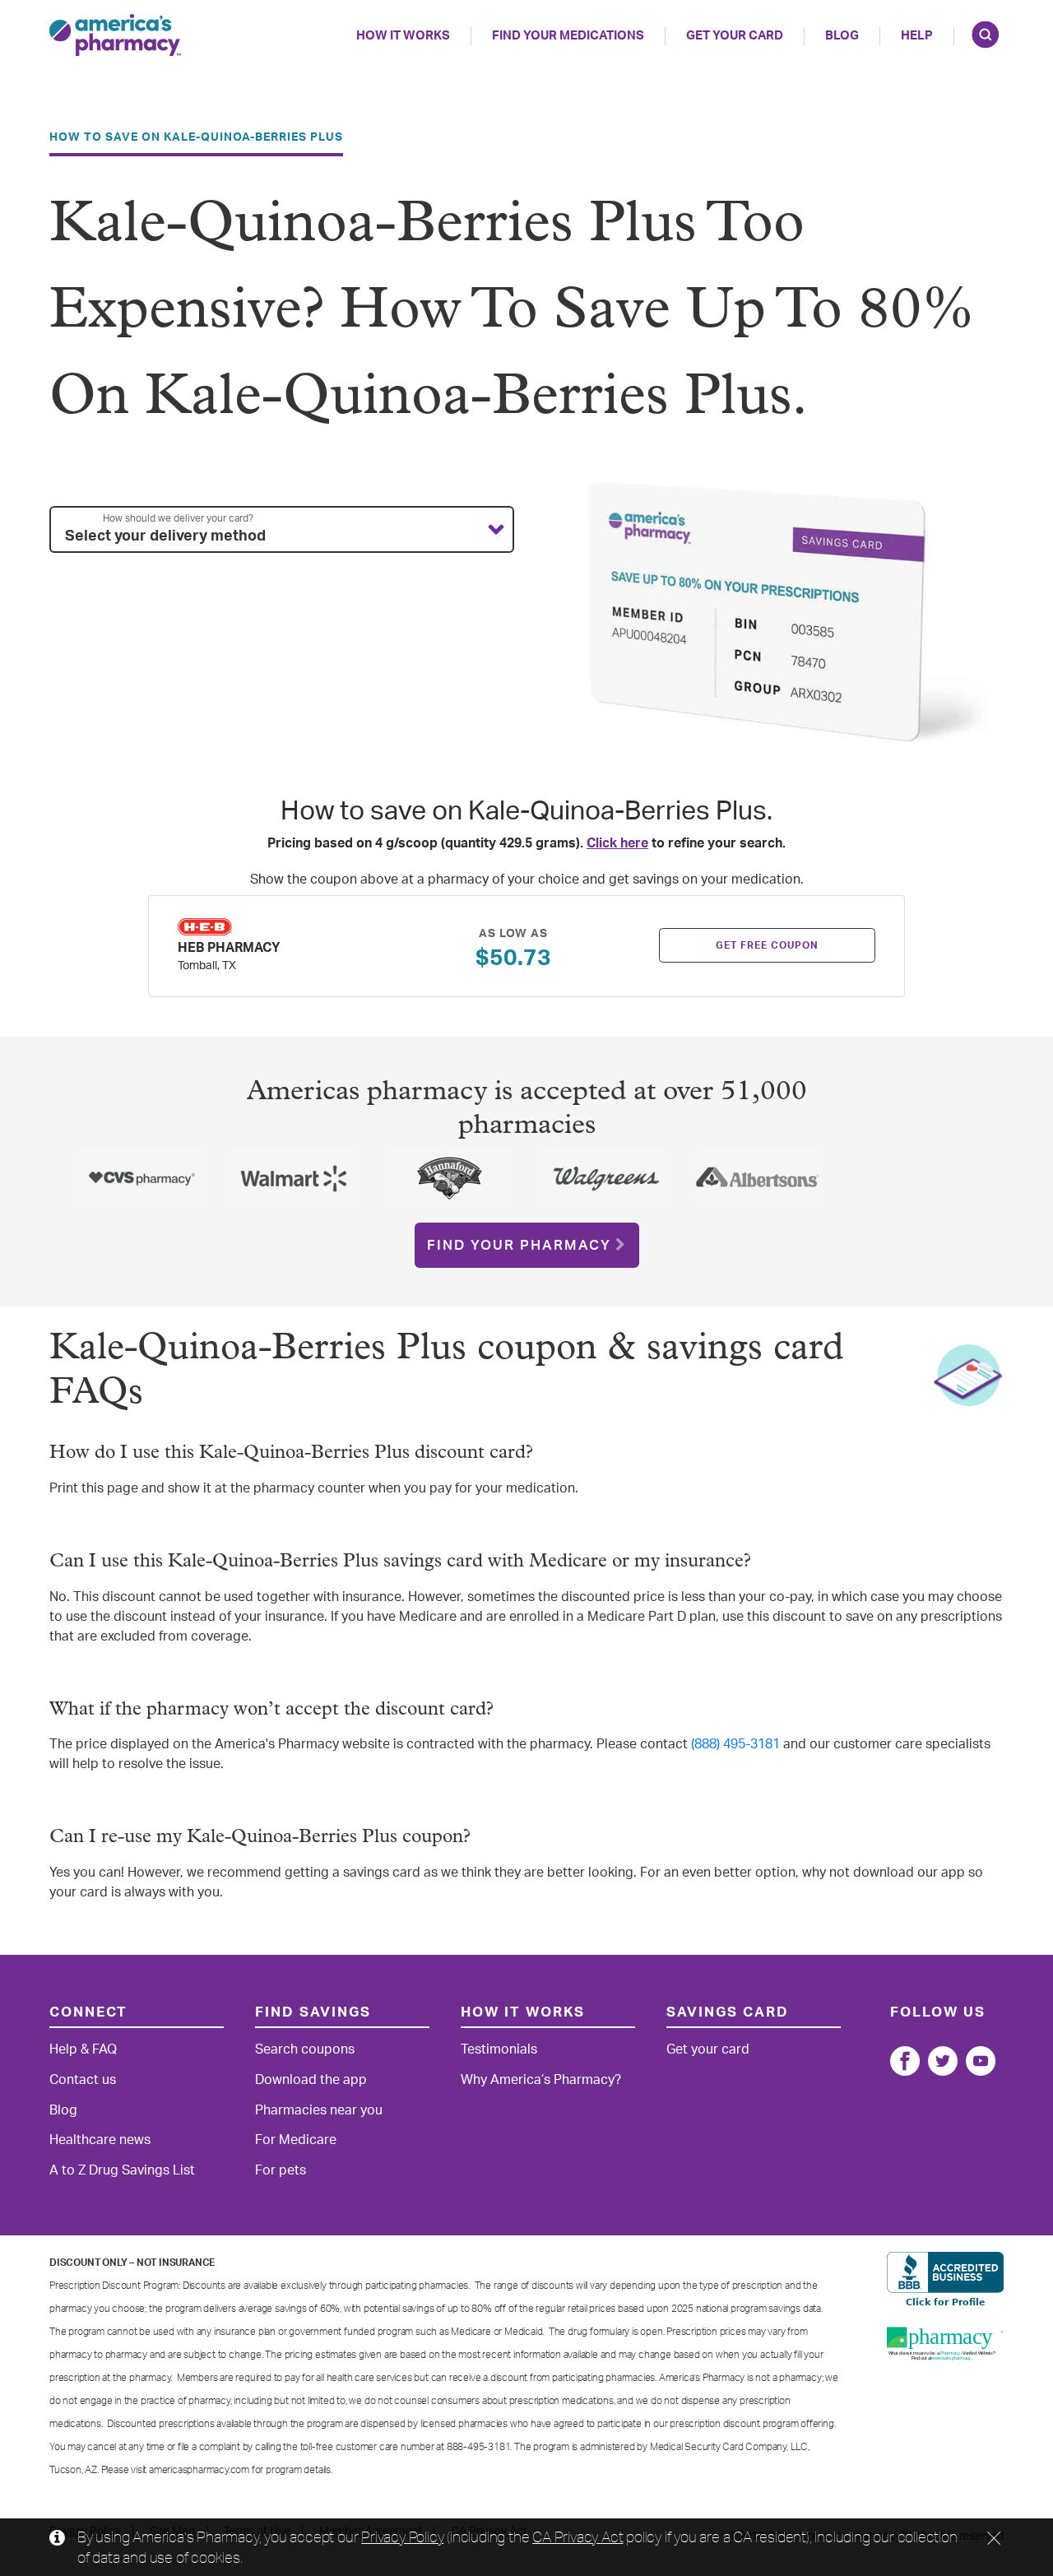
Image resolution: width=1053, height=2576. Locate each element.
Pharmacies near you (319, 2110)
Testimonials (499, 2049)
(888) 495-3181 (735, 1744)
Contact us (83, 2080)
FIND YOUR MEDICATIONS (568, 36)
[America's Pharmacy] (115, 35)
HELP (917, 36)
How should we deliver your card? (178, 518)
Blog (842, 36)
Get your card (708, 2049)
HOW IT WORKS (403, 36)
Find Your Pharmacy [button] (519, 1245)
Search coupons (305, 2049)
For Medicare (296, 2140)
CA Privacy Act (578, 2537)
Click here (617, 843)
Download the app (311, 2080)
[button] (282, 530)
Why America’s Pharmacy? (541, 2080)
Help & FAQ (83, 2049)
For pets (281, 2170)
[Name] (905, 2061)
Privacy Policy (402, 2537)
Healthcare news (100, 2140)
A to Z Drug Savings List (122, 2170)
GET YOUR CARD (735, 36)
